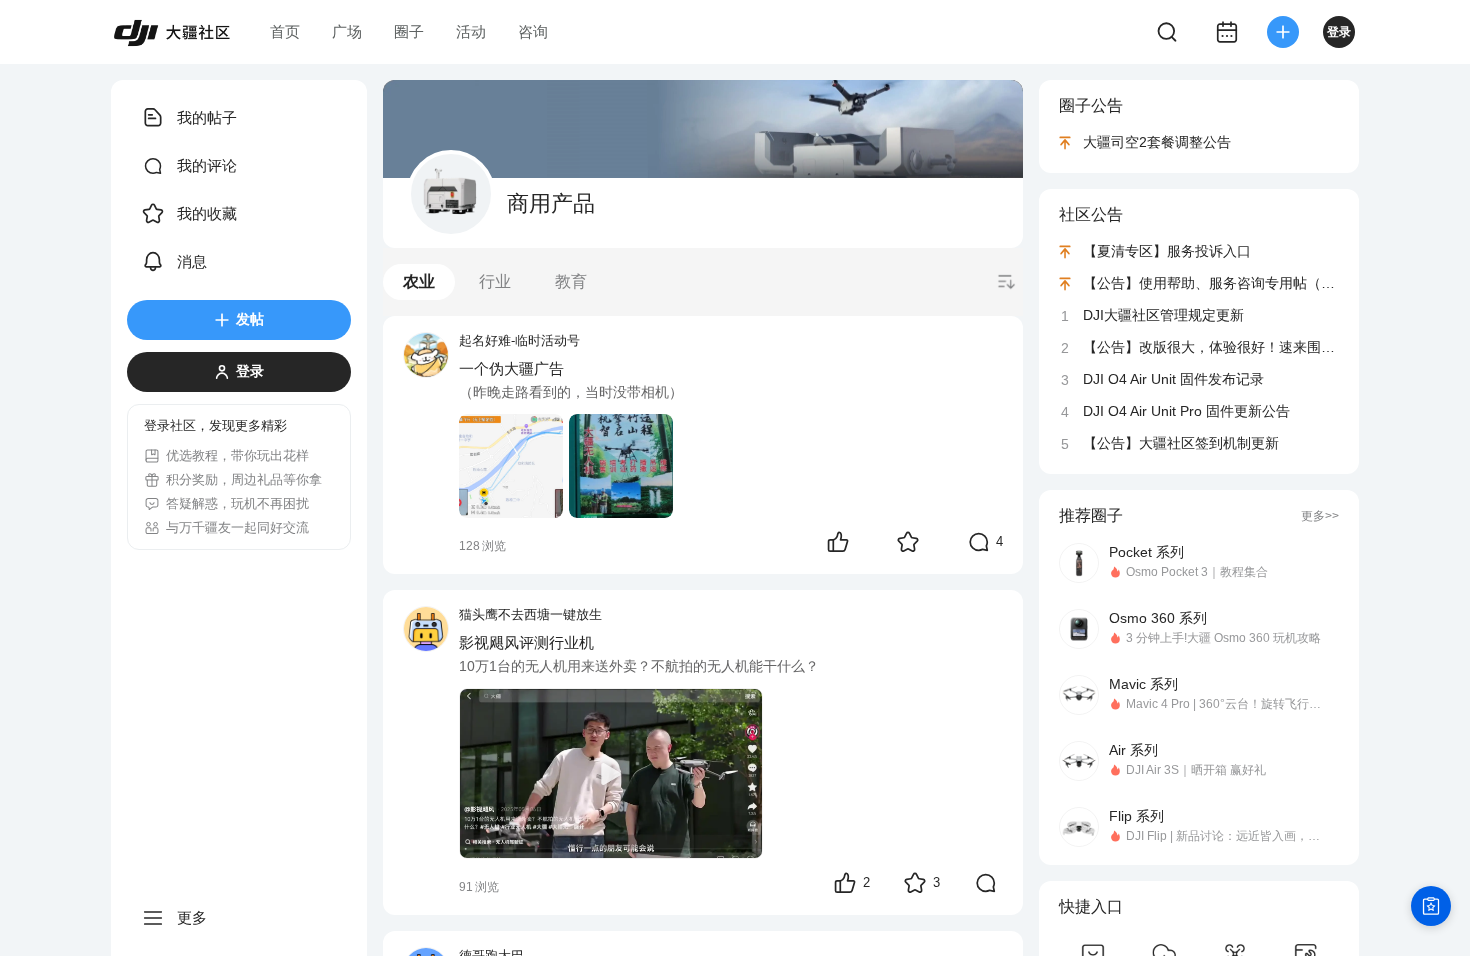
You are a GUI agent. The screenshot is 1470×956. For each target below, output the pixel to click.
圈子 (409, 31)
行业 (495, 281)
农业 (419, 281)
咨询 (533, 31)
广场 (347, 31)
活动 (471, 31)
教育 (571, 281)
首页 (285, 31)
